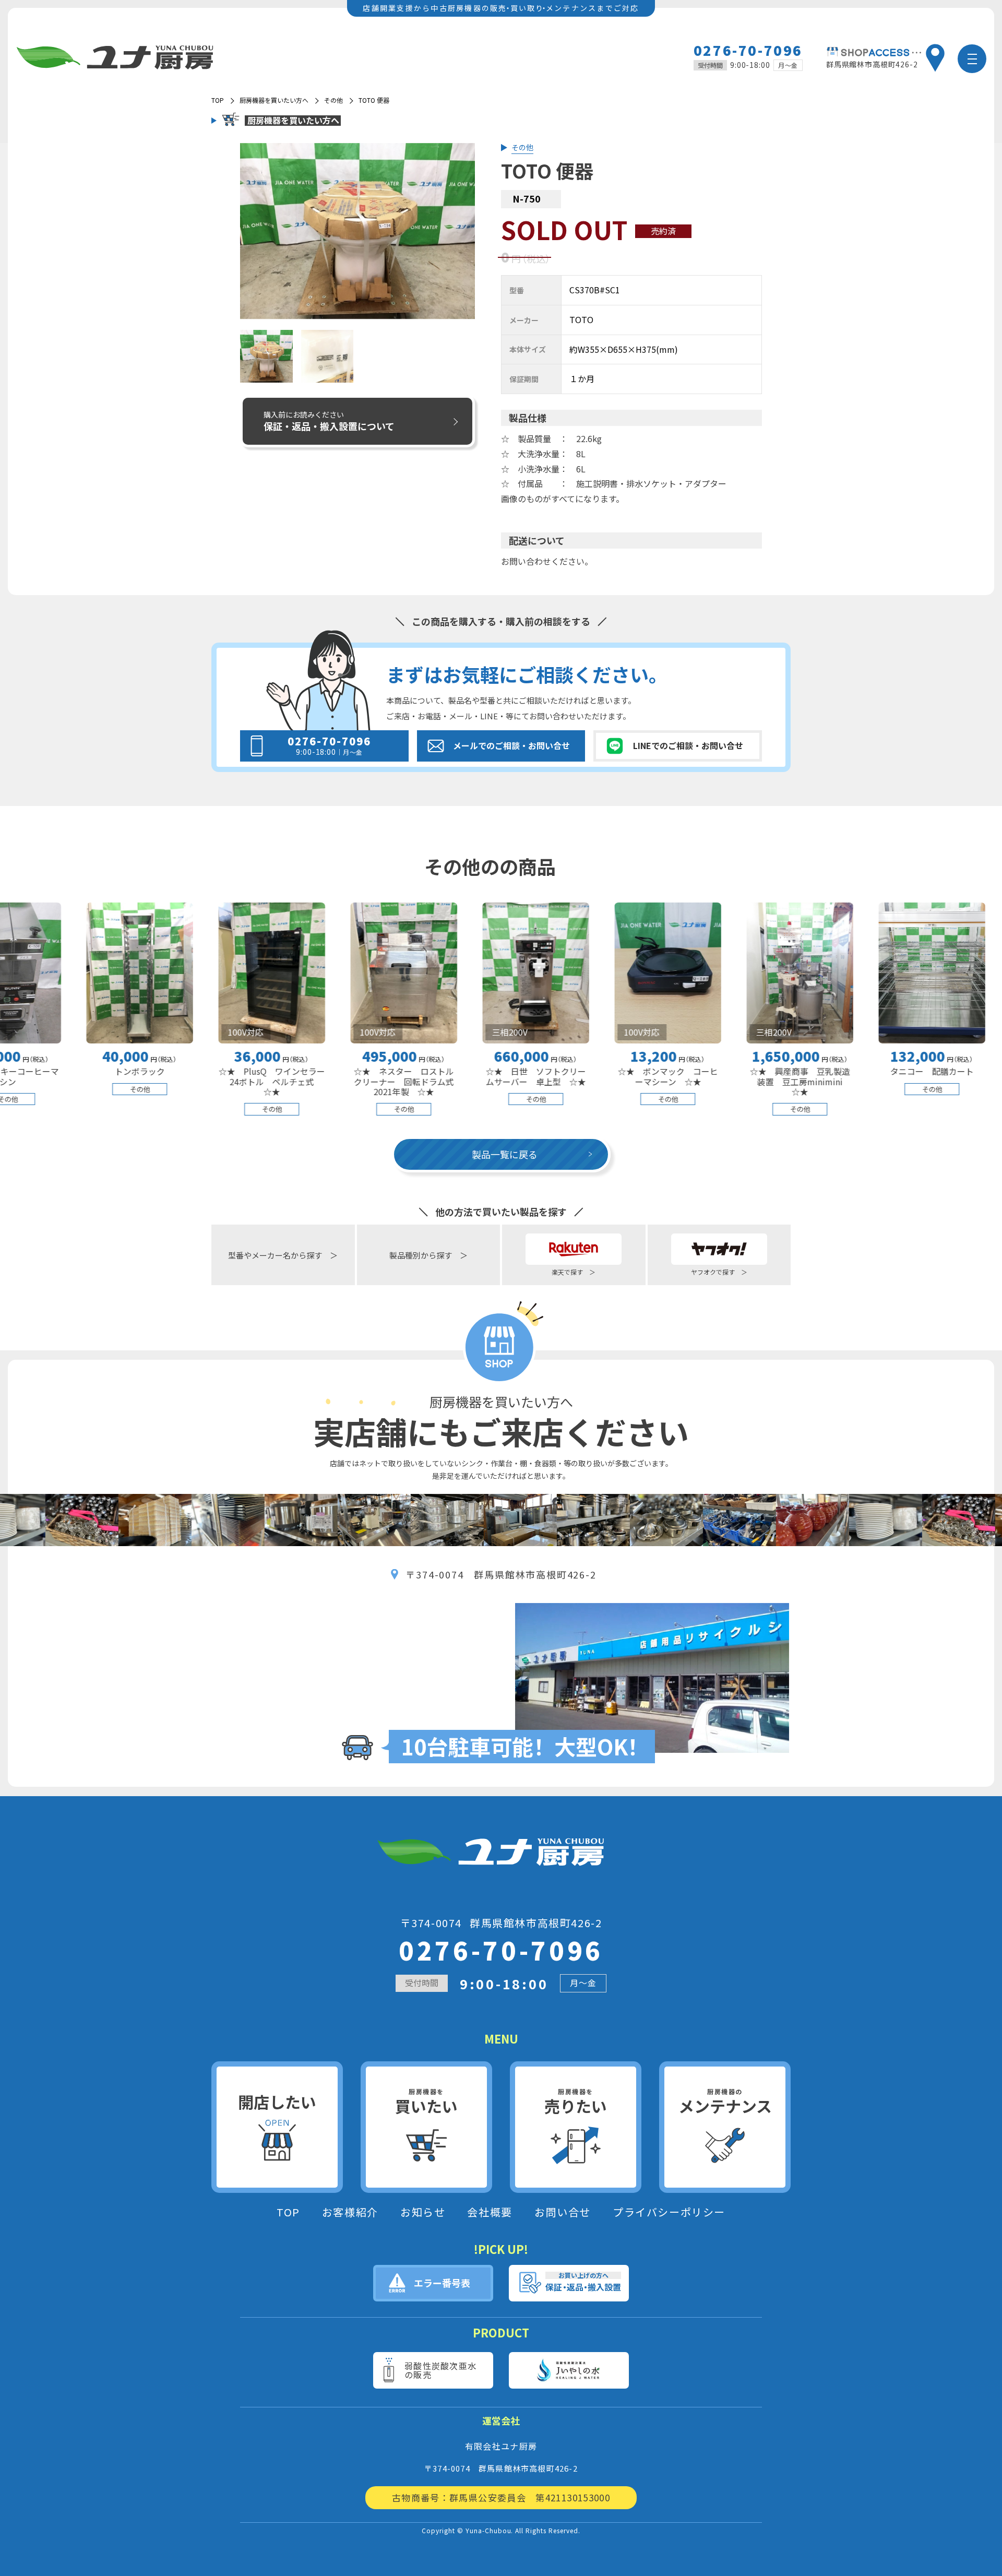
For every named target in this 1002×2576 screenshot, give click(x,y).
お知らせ (423, 2212)
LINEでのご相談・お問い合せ (688, 745)
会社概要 (490, 2212)
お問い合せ (563, 2212)
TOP (288, 2212)
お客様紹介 (350, 2212)
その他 (333, 100)
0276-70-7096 (748, 50)
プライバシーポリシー (669, 2212)
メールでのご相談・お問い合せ (511, 745)
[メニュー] (972, 59)
